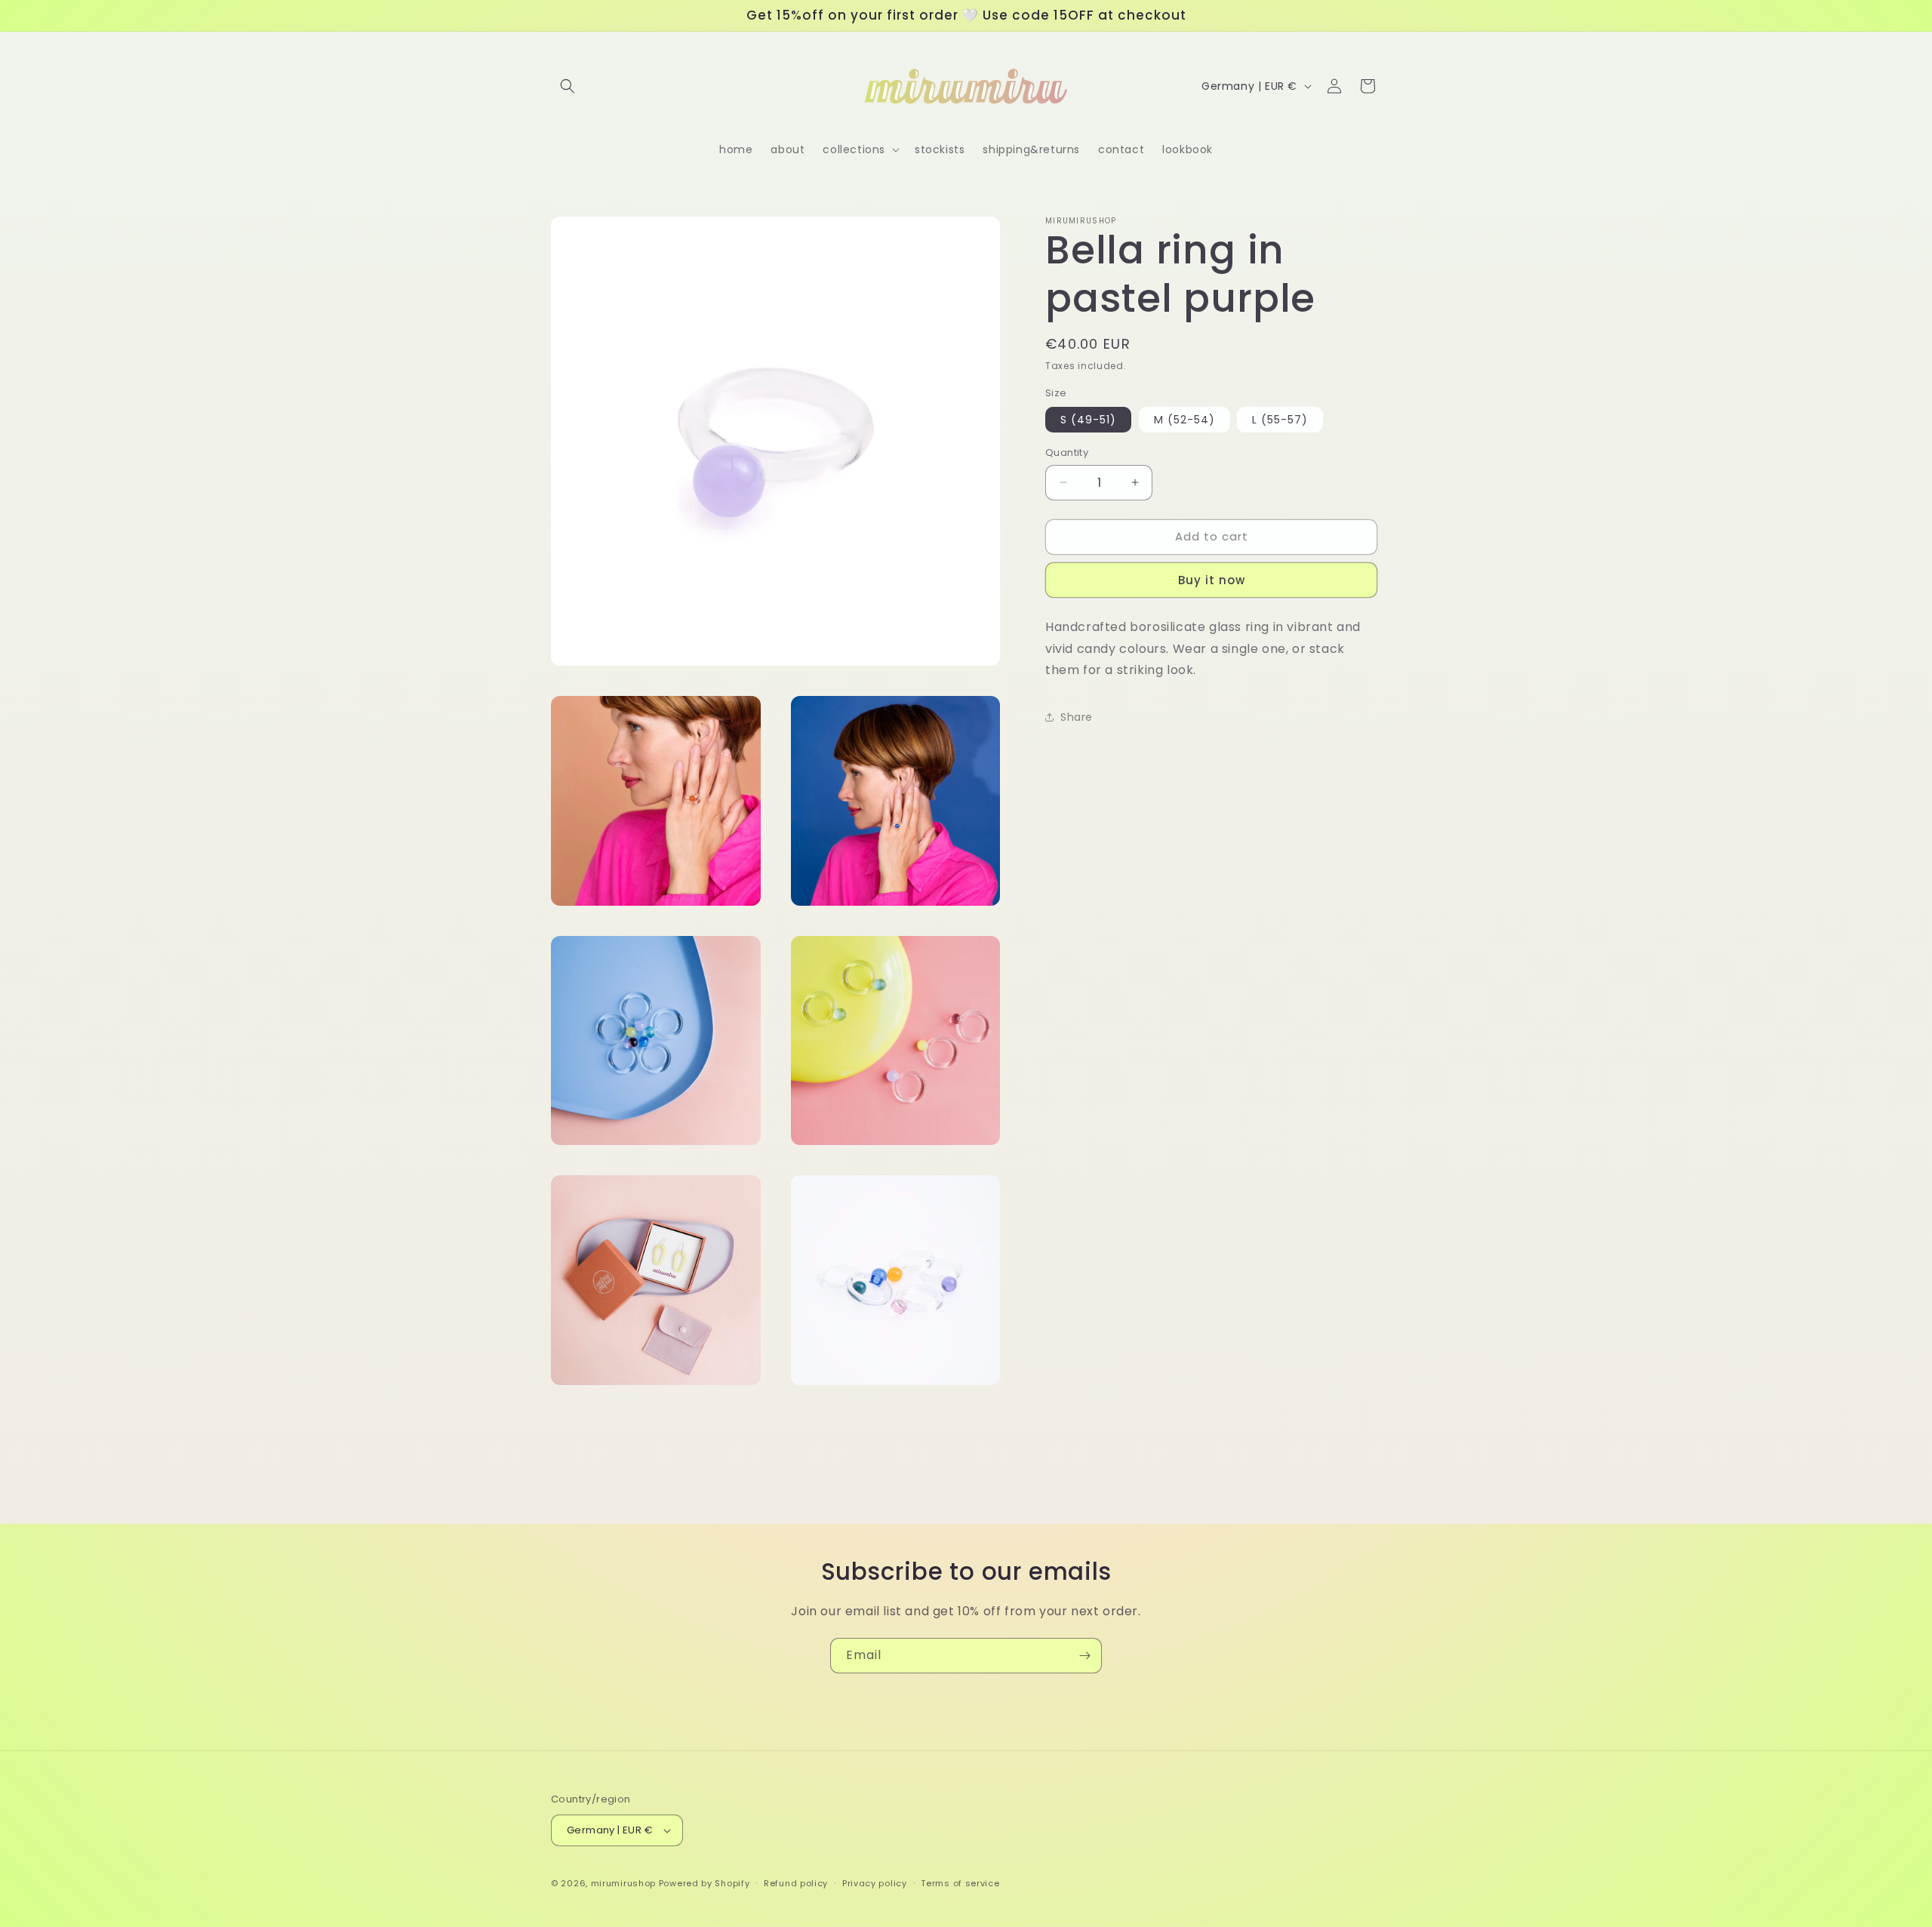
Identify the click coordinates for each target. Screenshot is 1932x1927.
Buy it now (1212, 580)
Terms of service (960, 1883)
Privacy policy (875, 1883)
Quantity (1067, 453)
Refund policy (796, 1883)
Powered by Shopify (705, 1883)
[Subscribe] (1084, 1656)
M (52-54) (1184, 420)
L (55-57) (1280, 420)
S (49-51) (1088, 420)
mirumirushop (623, 1883)
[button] (568, 86)
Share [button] (1077, 717)
